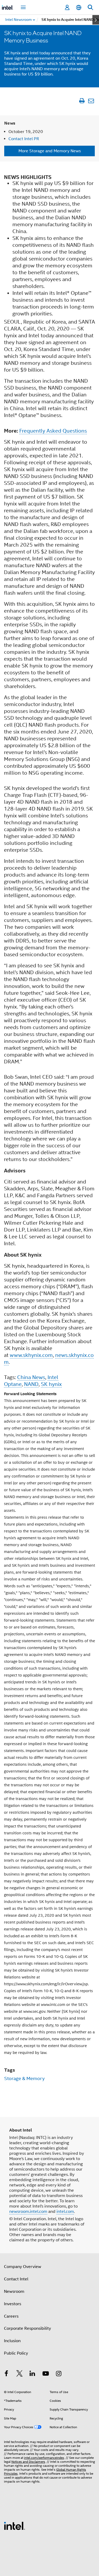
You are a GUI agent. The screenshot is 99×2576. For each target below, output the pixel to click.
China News (31, 1377)
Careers (11, 2316)
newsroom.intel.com (28, 2212)
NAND (31, 1384)
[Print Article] (82, 101)
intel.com (65, 2212)
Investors (13, 2304)
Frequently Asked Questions (53, 431)
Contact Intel (16, 2279)
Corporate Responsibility (27, 2328)
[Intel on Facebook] (6, 2374)
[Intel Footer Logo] (15, 2526)
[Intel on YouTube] (46, 2374)
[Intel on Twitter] (20, 2374)
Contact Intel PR (24, 139)
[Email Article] (91, 101)
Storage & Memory (24, 2078)
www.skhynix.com (31, 1355)
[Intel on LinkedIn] (32, 2374)
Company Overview (23, 2267)
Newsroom (14, 2291)
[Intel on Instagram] (59, 2374)
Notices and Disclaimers (28, 2462)
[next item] (96, 20)
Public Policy (16, 2353)
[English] (79, 8)
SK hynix (51, 1384)
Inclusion (12, 2341)
